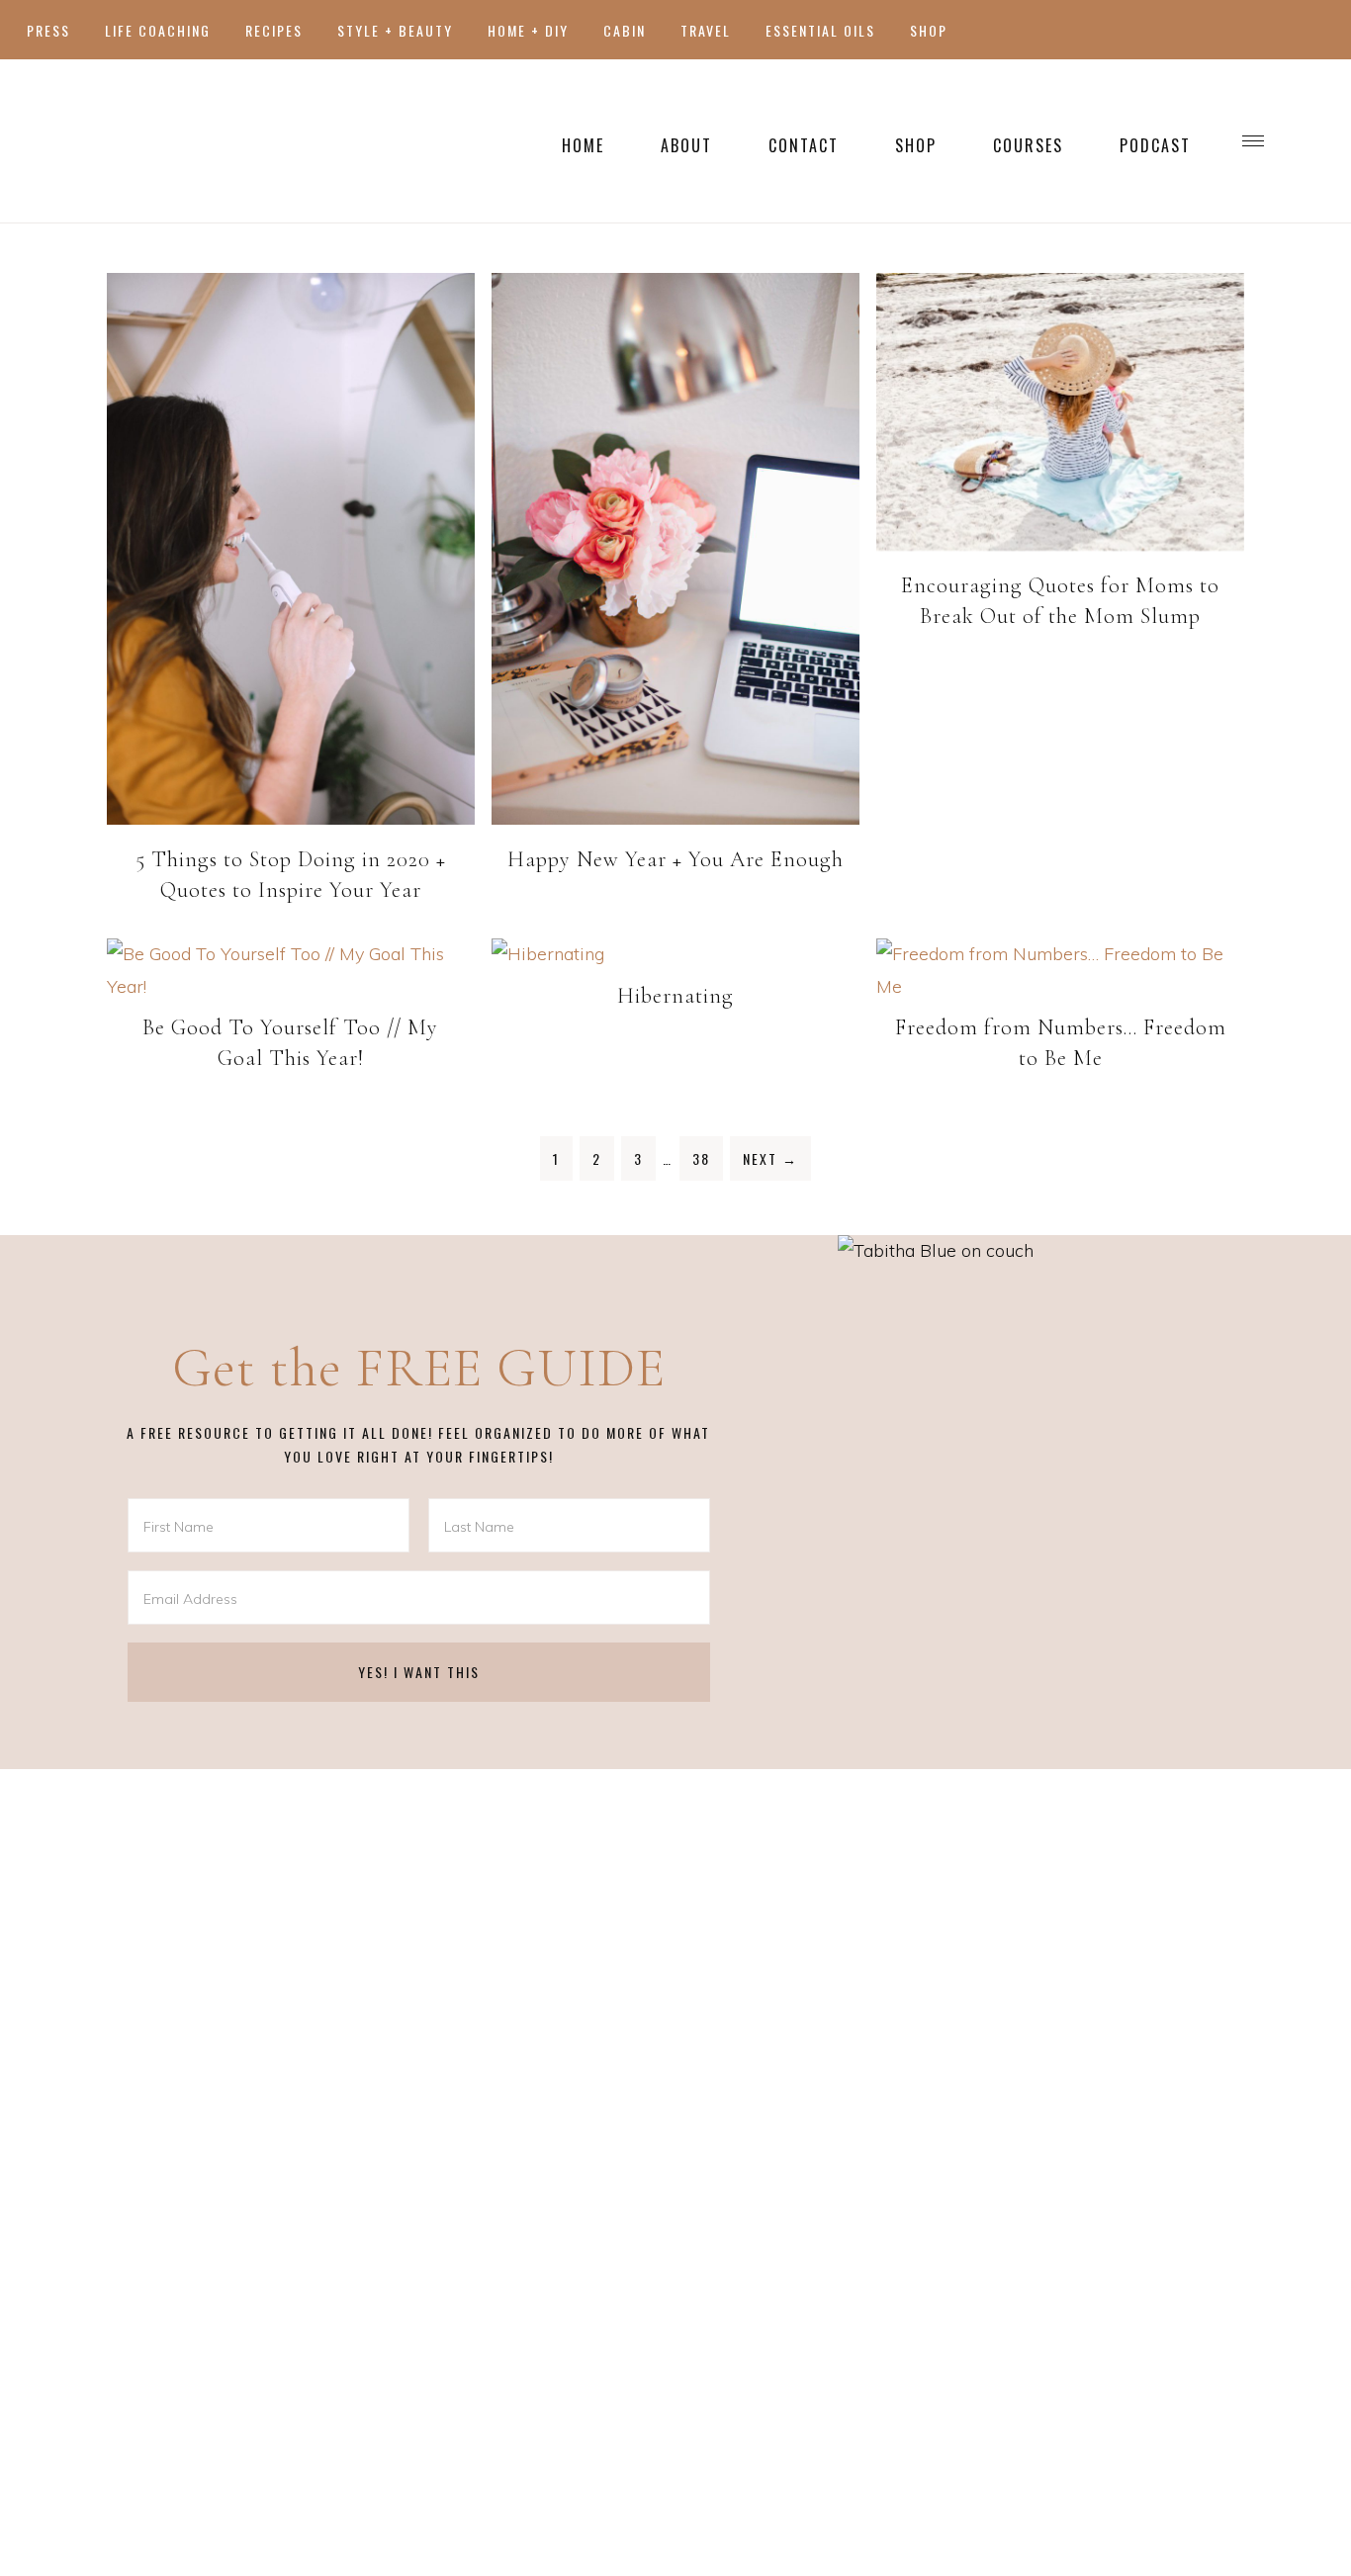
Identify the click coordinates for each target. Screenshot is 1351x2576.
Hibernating (675, 996)
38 (701, 1158)
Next (770, 1158)
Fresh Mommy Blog (218, 141)
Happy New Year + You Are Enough (675, 859)
